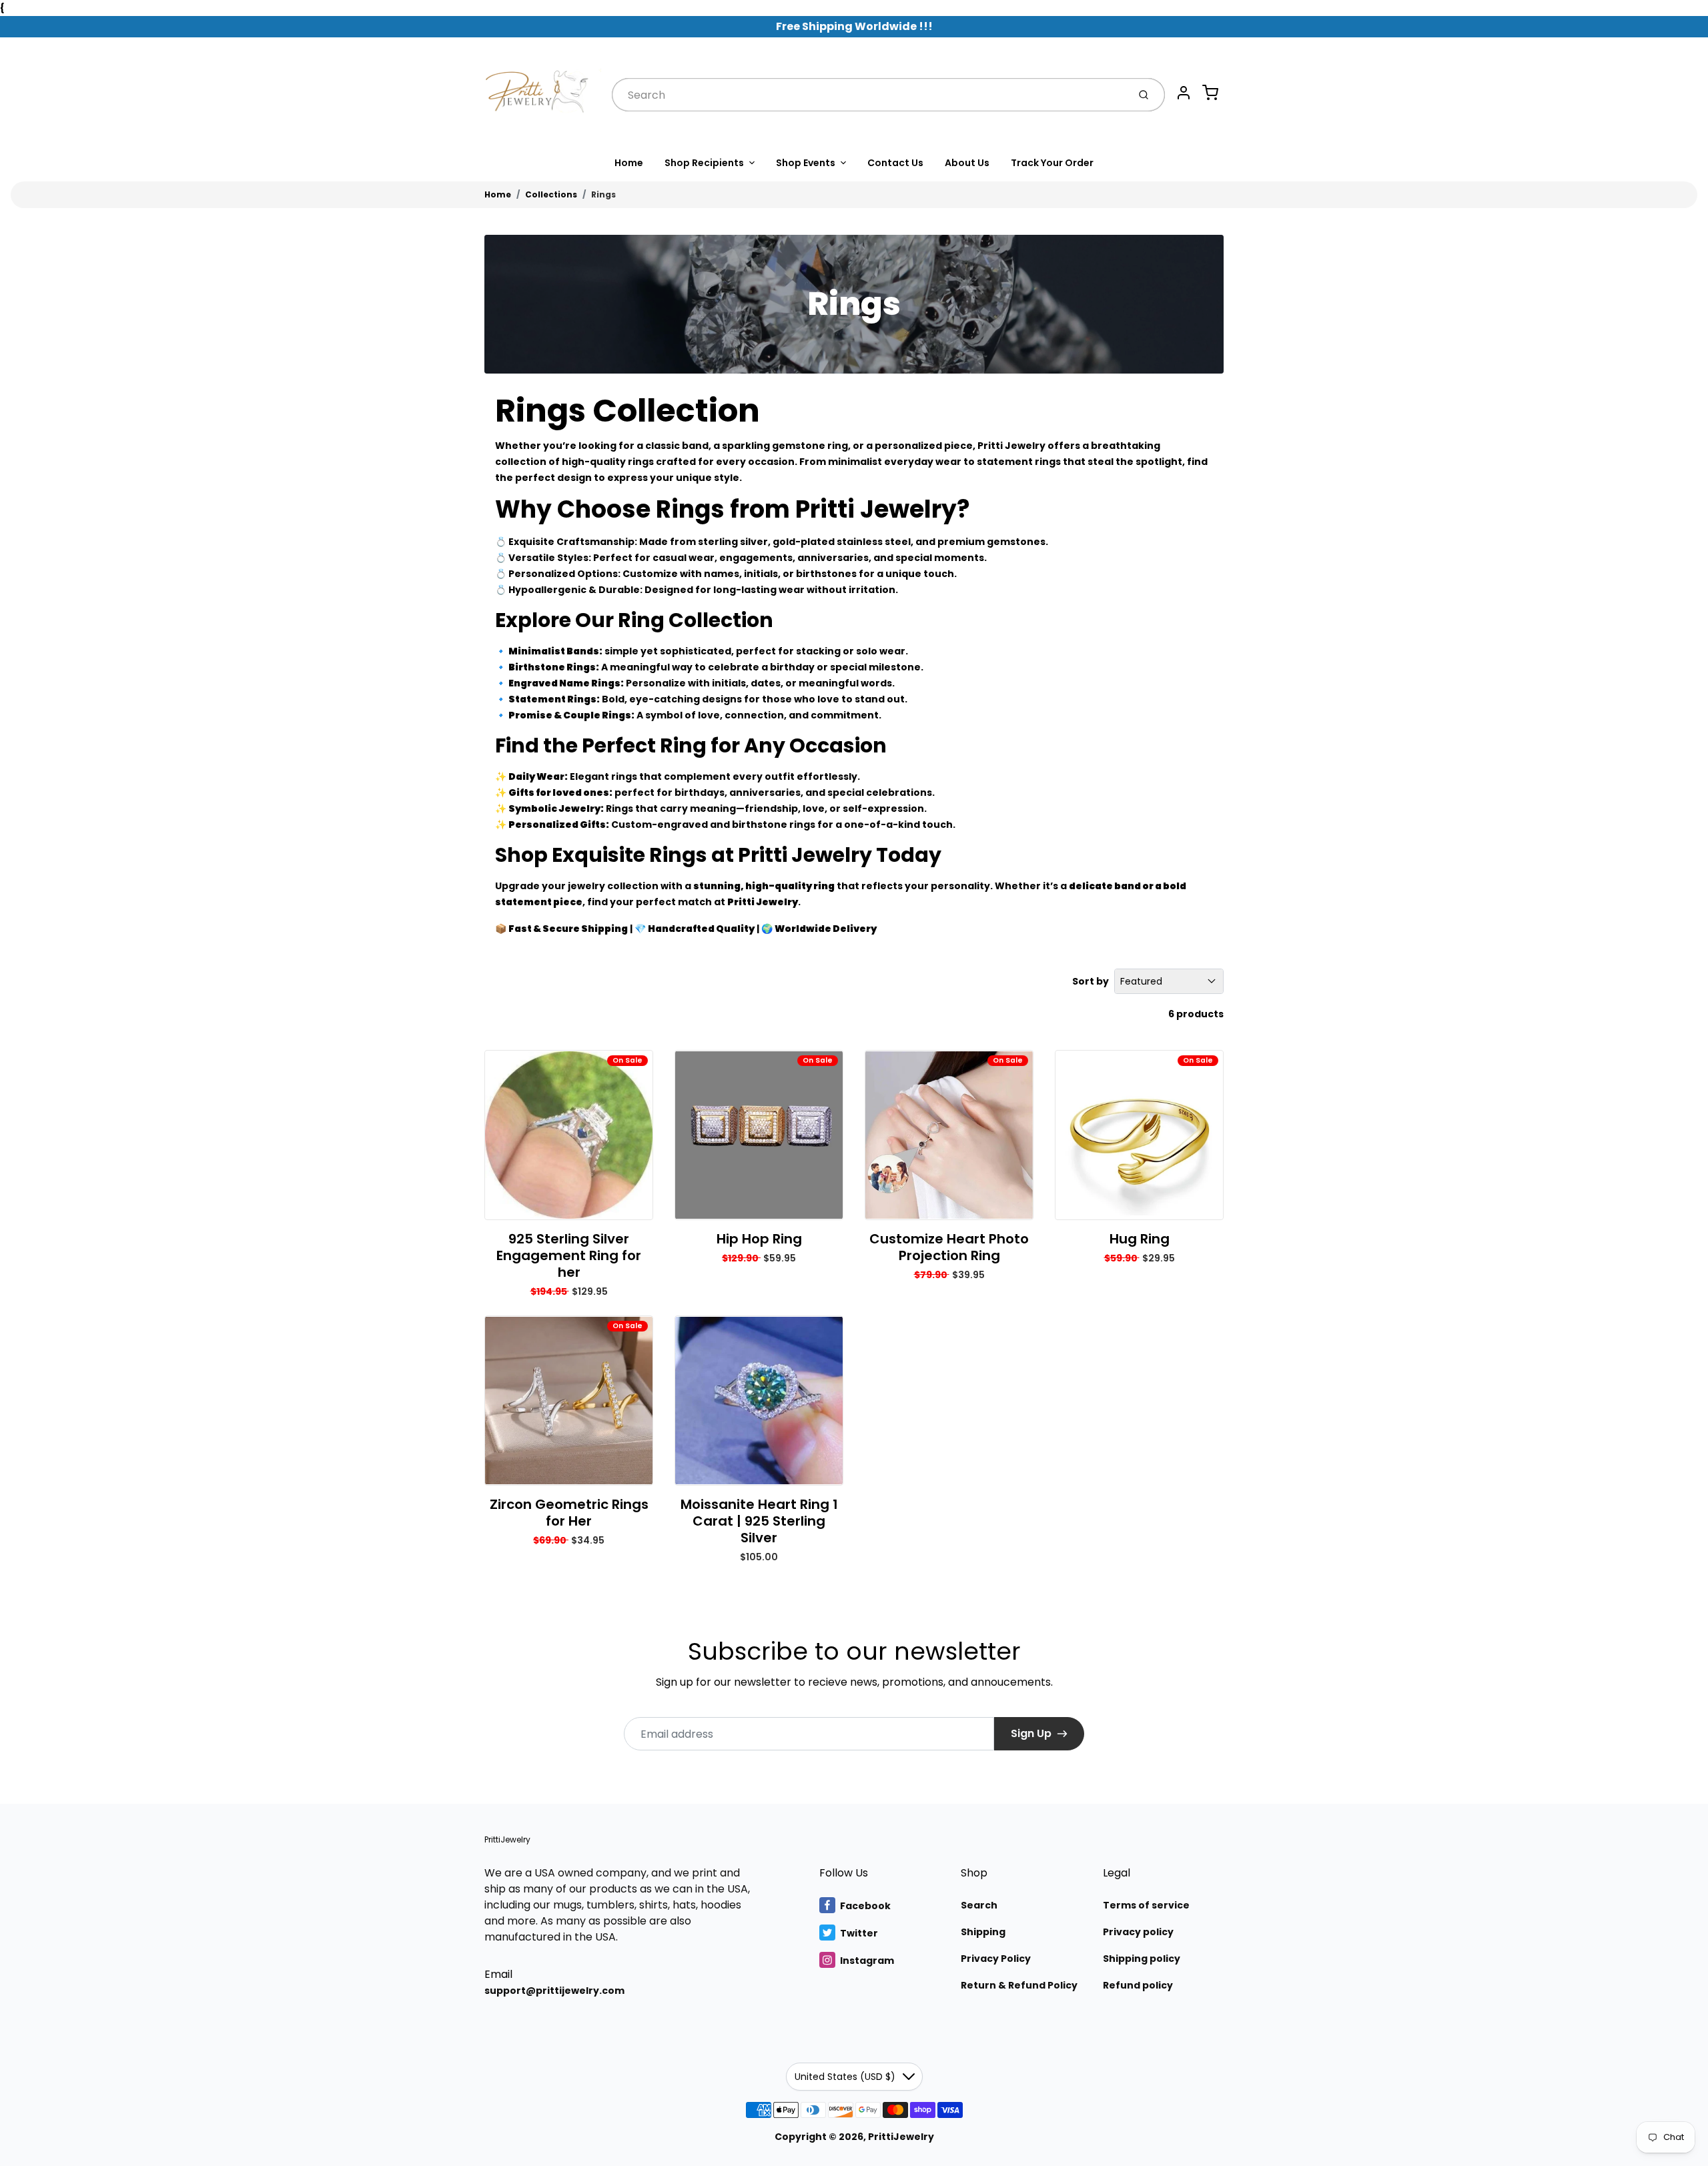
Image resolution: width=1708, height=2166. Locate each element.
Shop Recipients (704, 163)
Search (979, 1905)
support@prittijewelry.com (554, 1991)
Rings (603, 194)
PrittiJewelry (507, 1839)
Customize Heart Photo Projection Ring (949, 1247)
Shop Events (806, 163)
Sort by (1091, 981)
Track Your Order (1052, 163)
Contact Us (895, 163)
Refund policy (1138, 1985)
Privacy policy (1138, 1932)
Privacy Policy (996, 1959)
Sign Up (1031, 1733)
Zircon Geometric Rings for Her (569, 1513)
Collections (551, 194)
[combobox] (869, 95)
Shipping (983, 1932)
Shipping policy (1142, 1959)
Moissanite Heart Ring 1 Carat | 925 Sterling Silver (759, 1521)
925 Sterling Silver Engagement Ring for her (569, 1255)
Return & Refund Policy (1019, 1985)
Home (629, 163)
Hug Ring (1140, 1239)
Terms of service (1146, 1905)
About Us (967, 163)
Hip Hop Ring (759, 1239)
